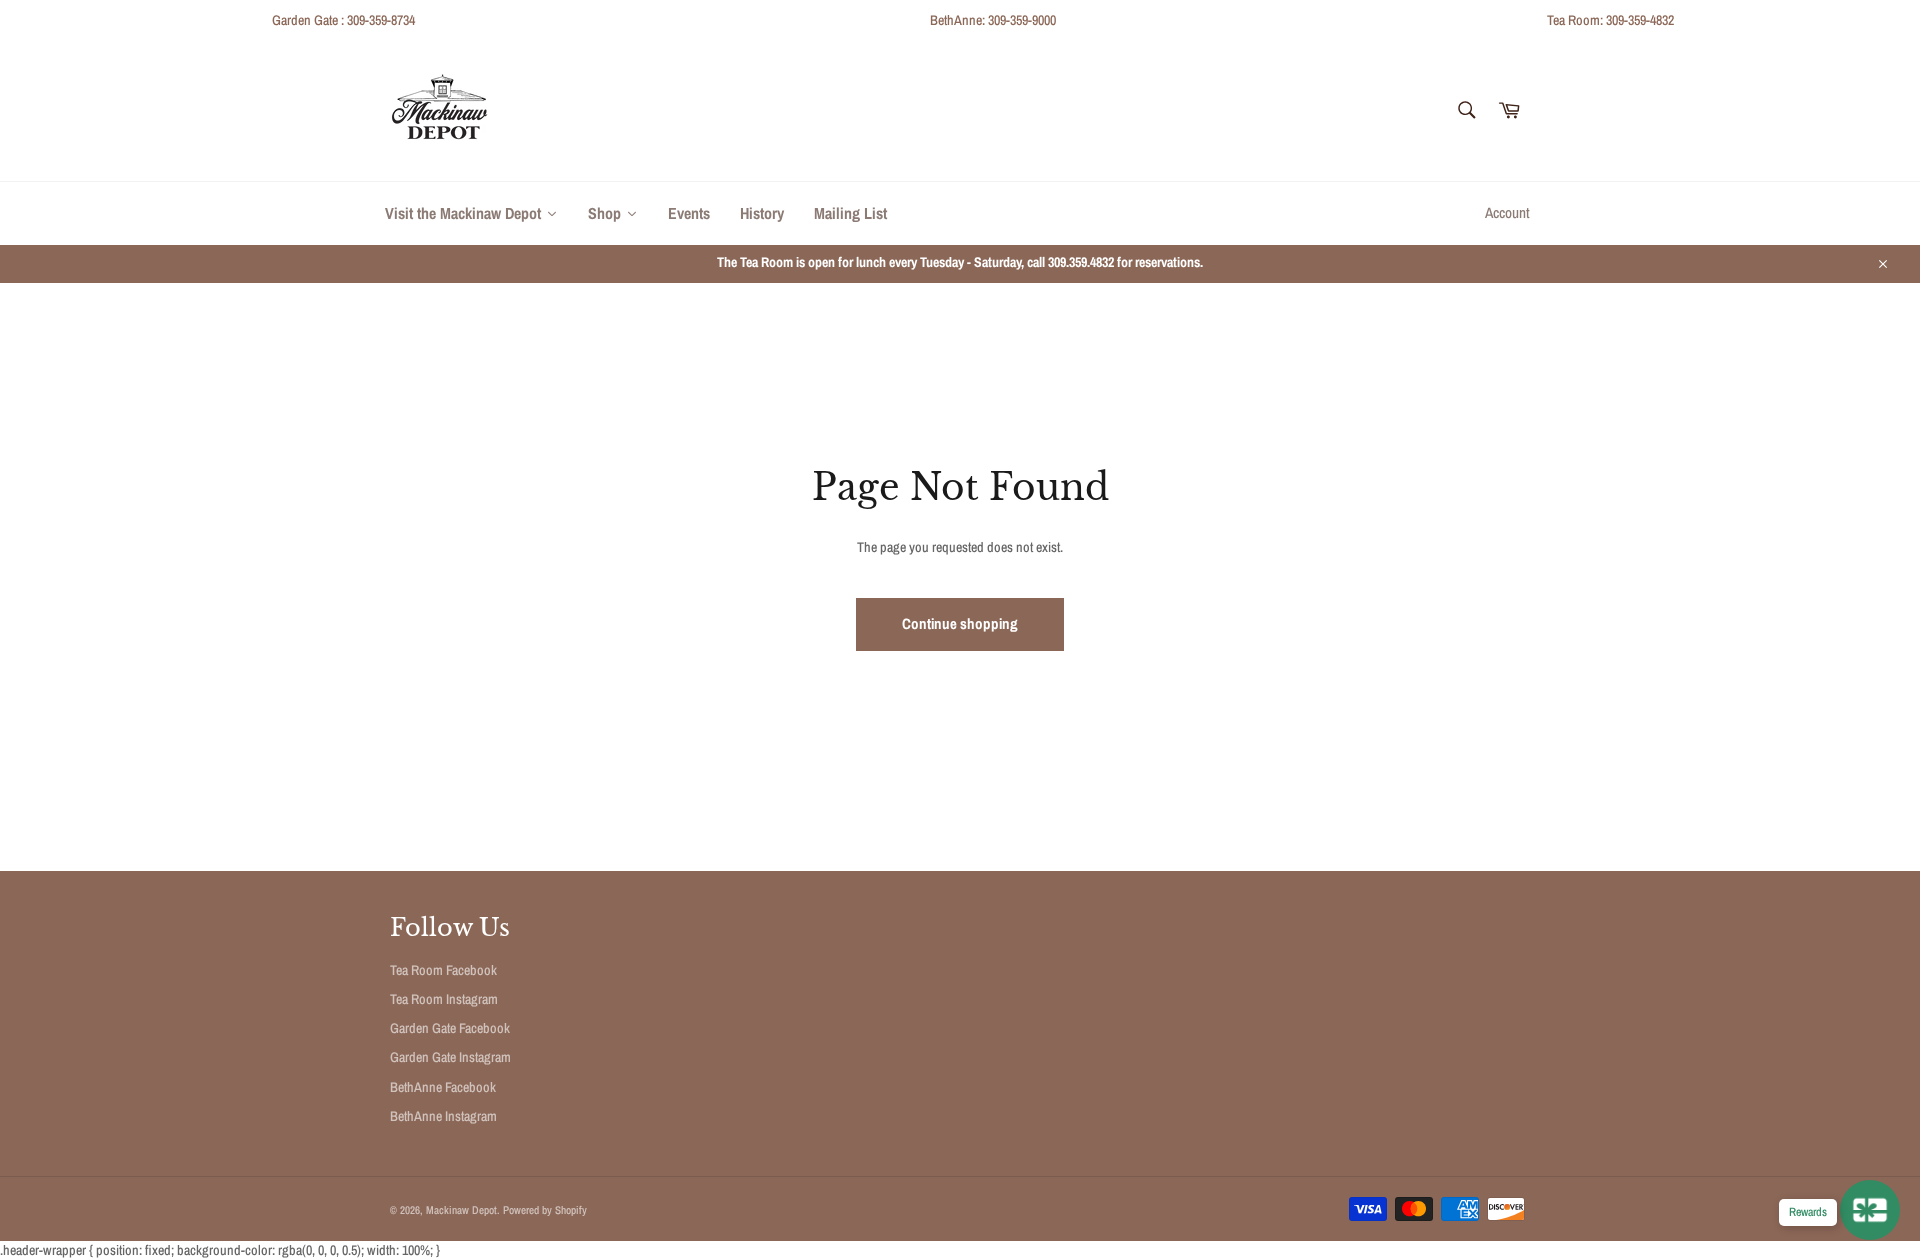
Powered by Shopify (545, 1209)
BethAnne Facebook (443, 1087)
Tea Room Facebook (443, 970)
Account (1507, 212)
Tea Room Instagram (444, 999)
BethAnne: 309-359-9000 (993, 20)
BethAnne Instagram (443, 1116)
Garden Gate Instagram (450, 1057)
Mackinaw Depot (461, 1209)
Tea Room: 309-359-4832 (1610, 20)
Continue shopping (960, 623)
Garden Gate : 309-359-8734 (343, 20)
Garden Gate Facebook (450, 1028)
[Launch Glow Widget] (1870, 1210)
